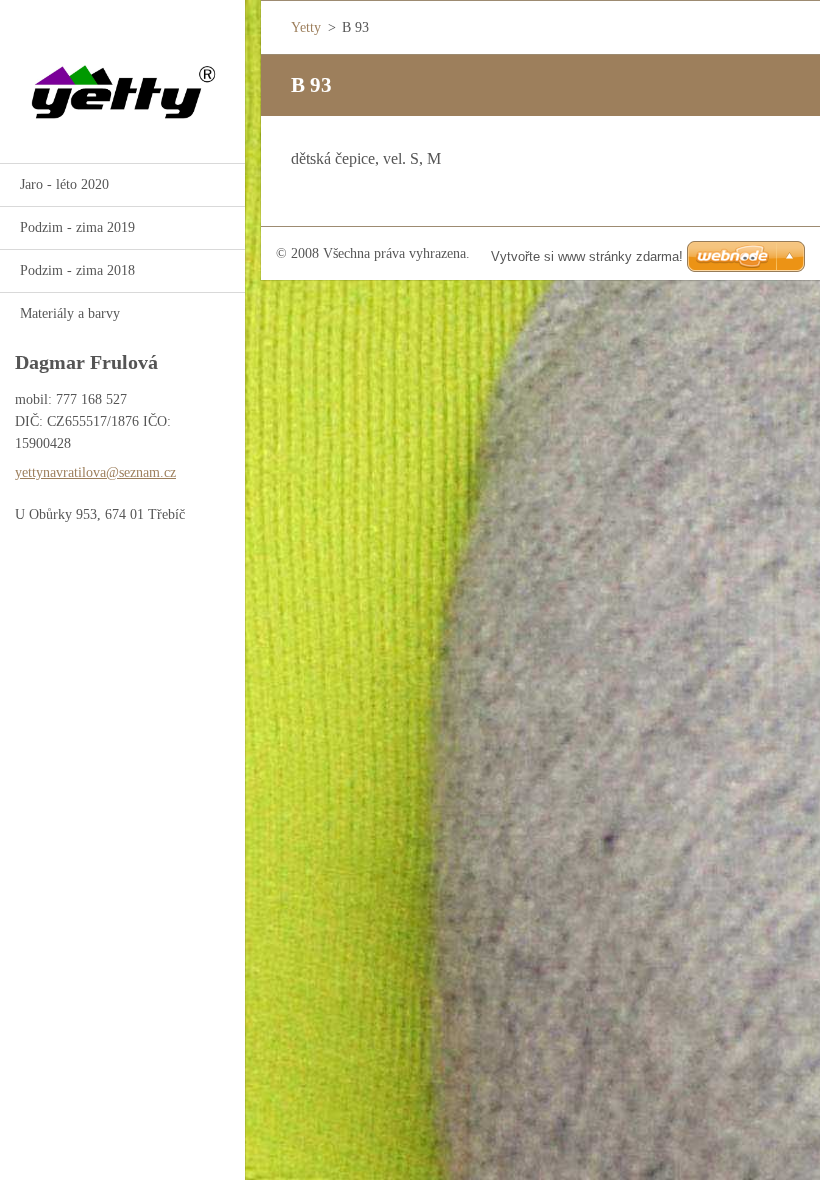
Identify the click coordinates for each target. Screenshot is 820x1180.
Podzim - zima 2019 (77, 227)
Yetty (306, 27)
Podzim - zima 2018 (77, 270)
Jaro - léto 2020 (64, 184)
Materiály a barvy (70, 313)
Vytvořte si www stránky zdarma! (587, 256)
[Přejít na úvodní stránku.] (122, 69)
